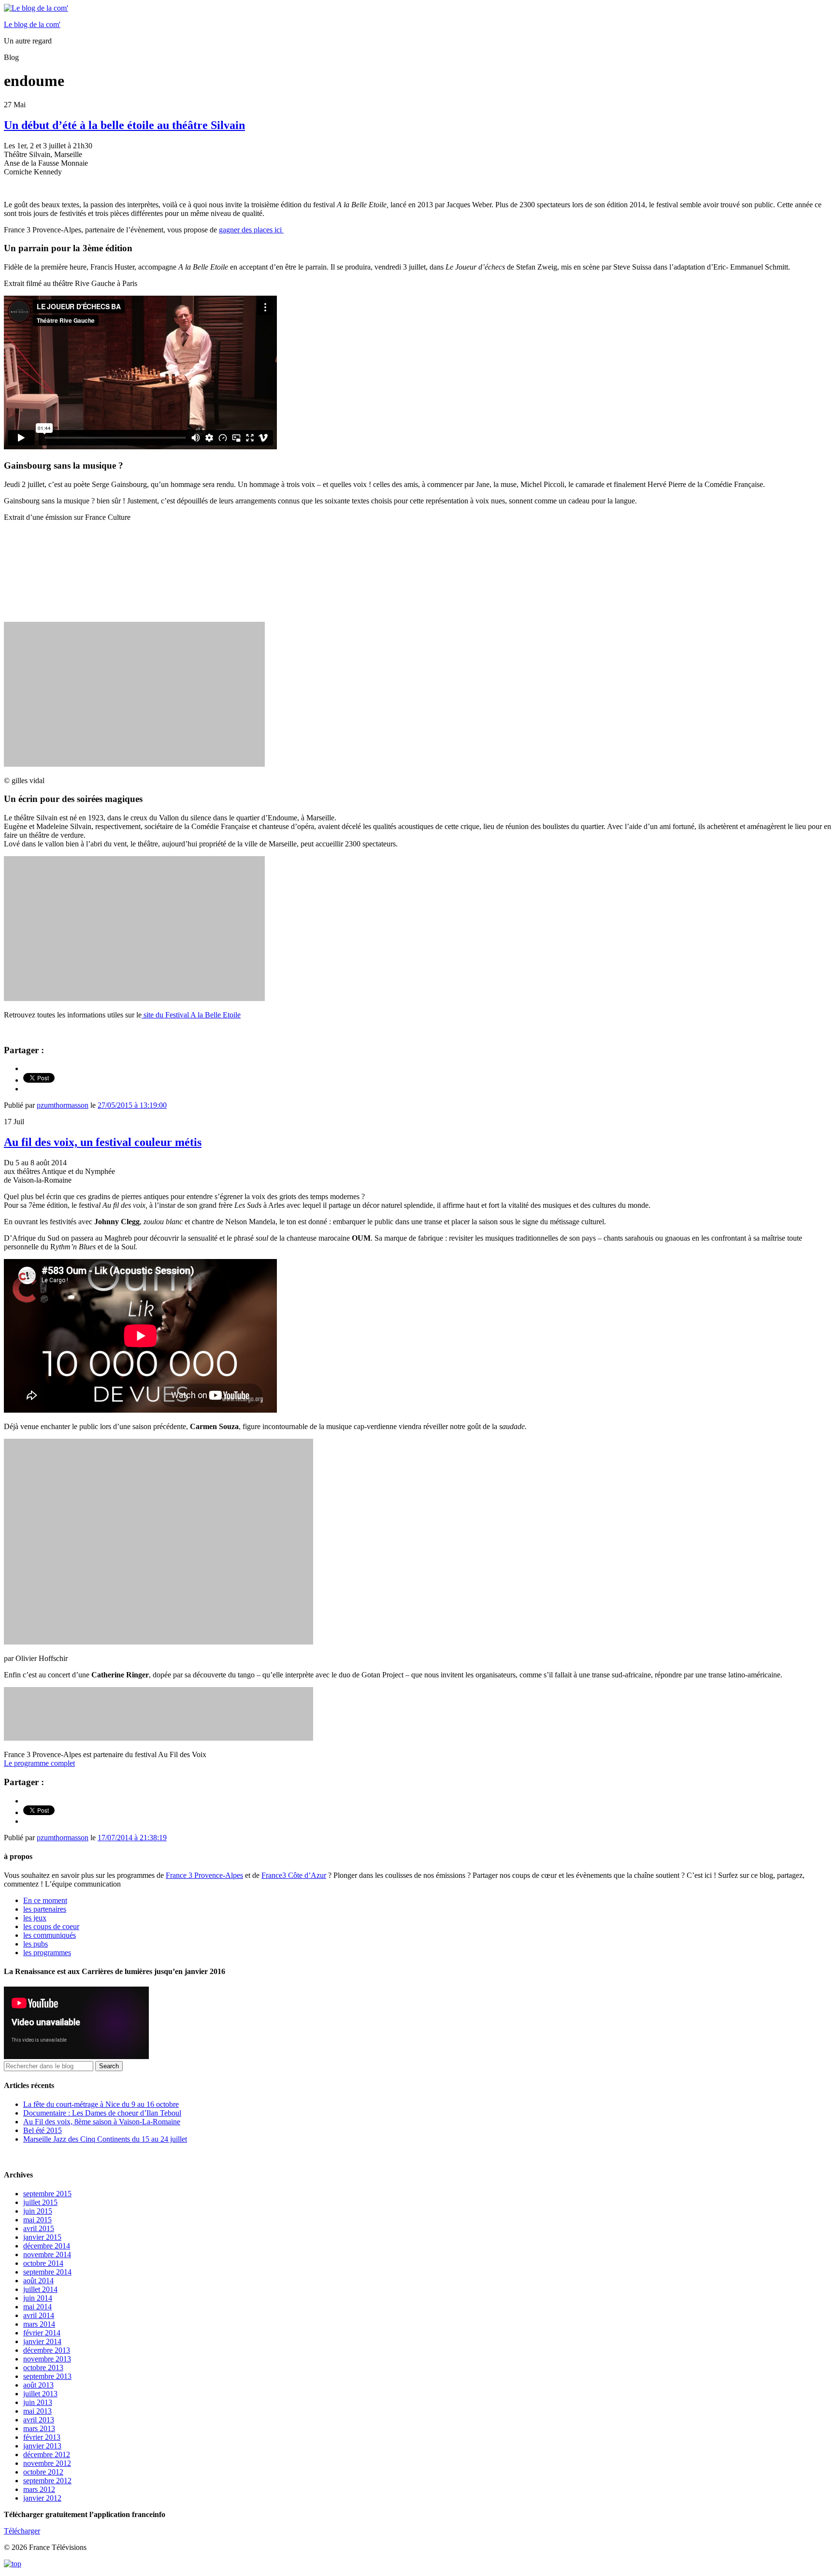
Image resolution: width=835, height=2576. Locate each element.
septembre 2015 (47, 2194)
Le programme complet (39, 1763)
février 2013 (42, 2437)
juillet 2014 (40, 2289)
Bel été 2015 (43, 2130)
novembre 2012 (47, 2463)
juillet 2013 (40, 2394)
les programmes (47, 1953)
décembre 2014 (47, 2246)
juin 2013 (38, 2402)
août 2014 (38, 2281)
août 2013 (38, 2385)
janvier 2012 (42, 2498)
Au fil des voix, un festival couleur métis (103, 1142)
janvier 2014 (42, 2341)
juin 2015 (38, 2211)
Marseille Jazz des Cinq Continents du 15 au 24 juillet (105, 2139)
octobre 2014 (43, 2263)
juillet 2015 (40, 2202)
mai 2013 (37, 2411)
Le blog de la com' (32, 24)
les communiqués (50, 1935)
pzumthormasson (63, 1105)
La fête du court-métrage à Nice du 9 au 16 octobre (101, 2104)
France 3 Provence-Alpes (204, 1875)
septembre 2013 (47, 2376)
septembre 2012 (47, 2481)
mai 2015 (37, 2220)
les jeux (35, 1918)
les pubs (36, 1944)
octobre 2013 (43, 2368)
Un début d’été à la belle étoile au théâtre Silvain (124, 125)
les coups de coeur (51, 1926)
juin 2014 (38, 2298)
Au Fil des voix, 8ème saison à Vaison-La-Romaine (102, 2122)
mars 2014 (39, 2324)
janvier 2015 (42, 2237)
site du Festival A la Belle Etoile (191, 1015)
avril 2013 (39, 2420)
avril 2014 (39, 2315)
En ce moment (45, 1900)
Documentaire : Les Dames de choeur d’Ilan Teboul (102, 2113)
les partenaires (45, 1909)
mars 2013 (39, 2428)
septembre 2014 (47, 2272)
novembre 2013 (47, 2359)
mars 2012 (39, 2489)
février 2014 (42, 2333)
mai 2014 (37, 2307)
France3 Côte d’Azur (294, 1875)
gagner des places (251, 230)
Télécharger (22, 2531)
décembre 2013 (47, 2350)
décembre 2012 (47, 2454)
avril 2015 (39, 2228)
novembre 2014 (47, 2254)
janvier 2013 (42, 2446)
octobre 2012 (43, 2472)
